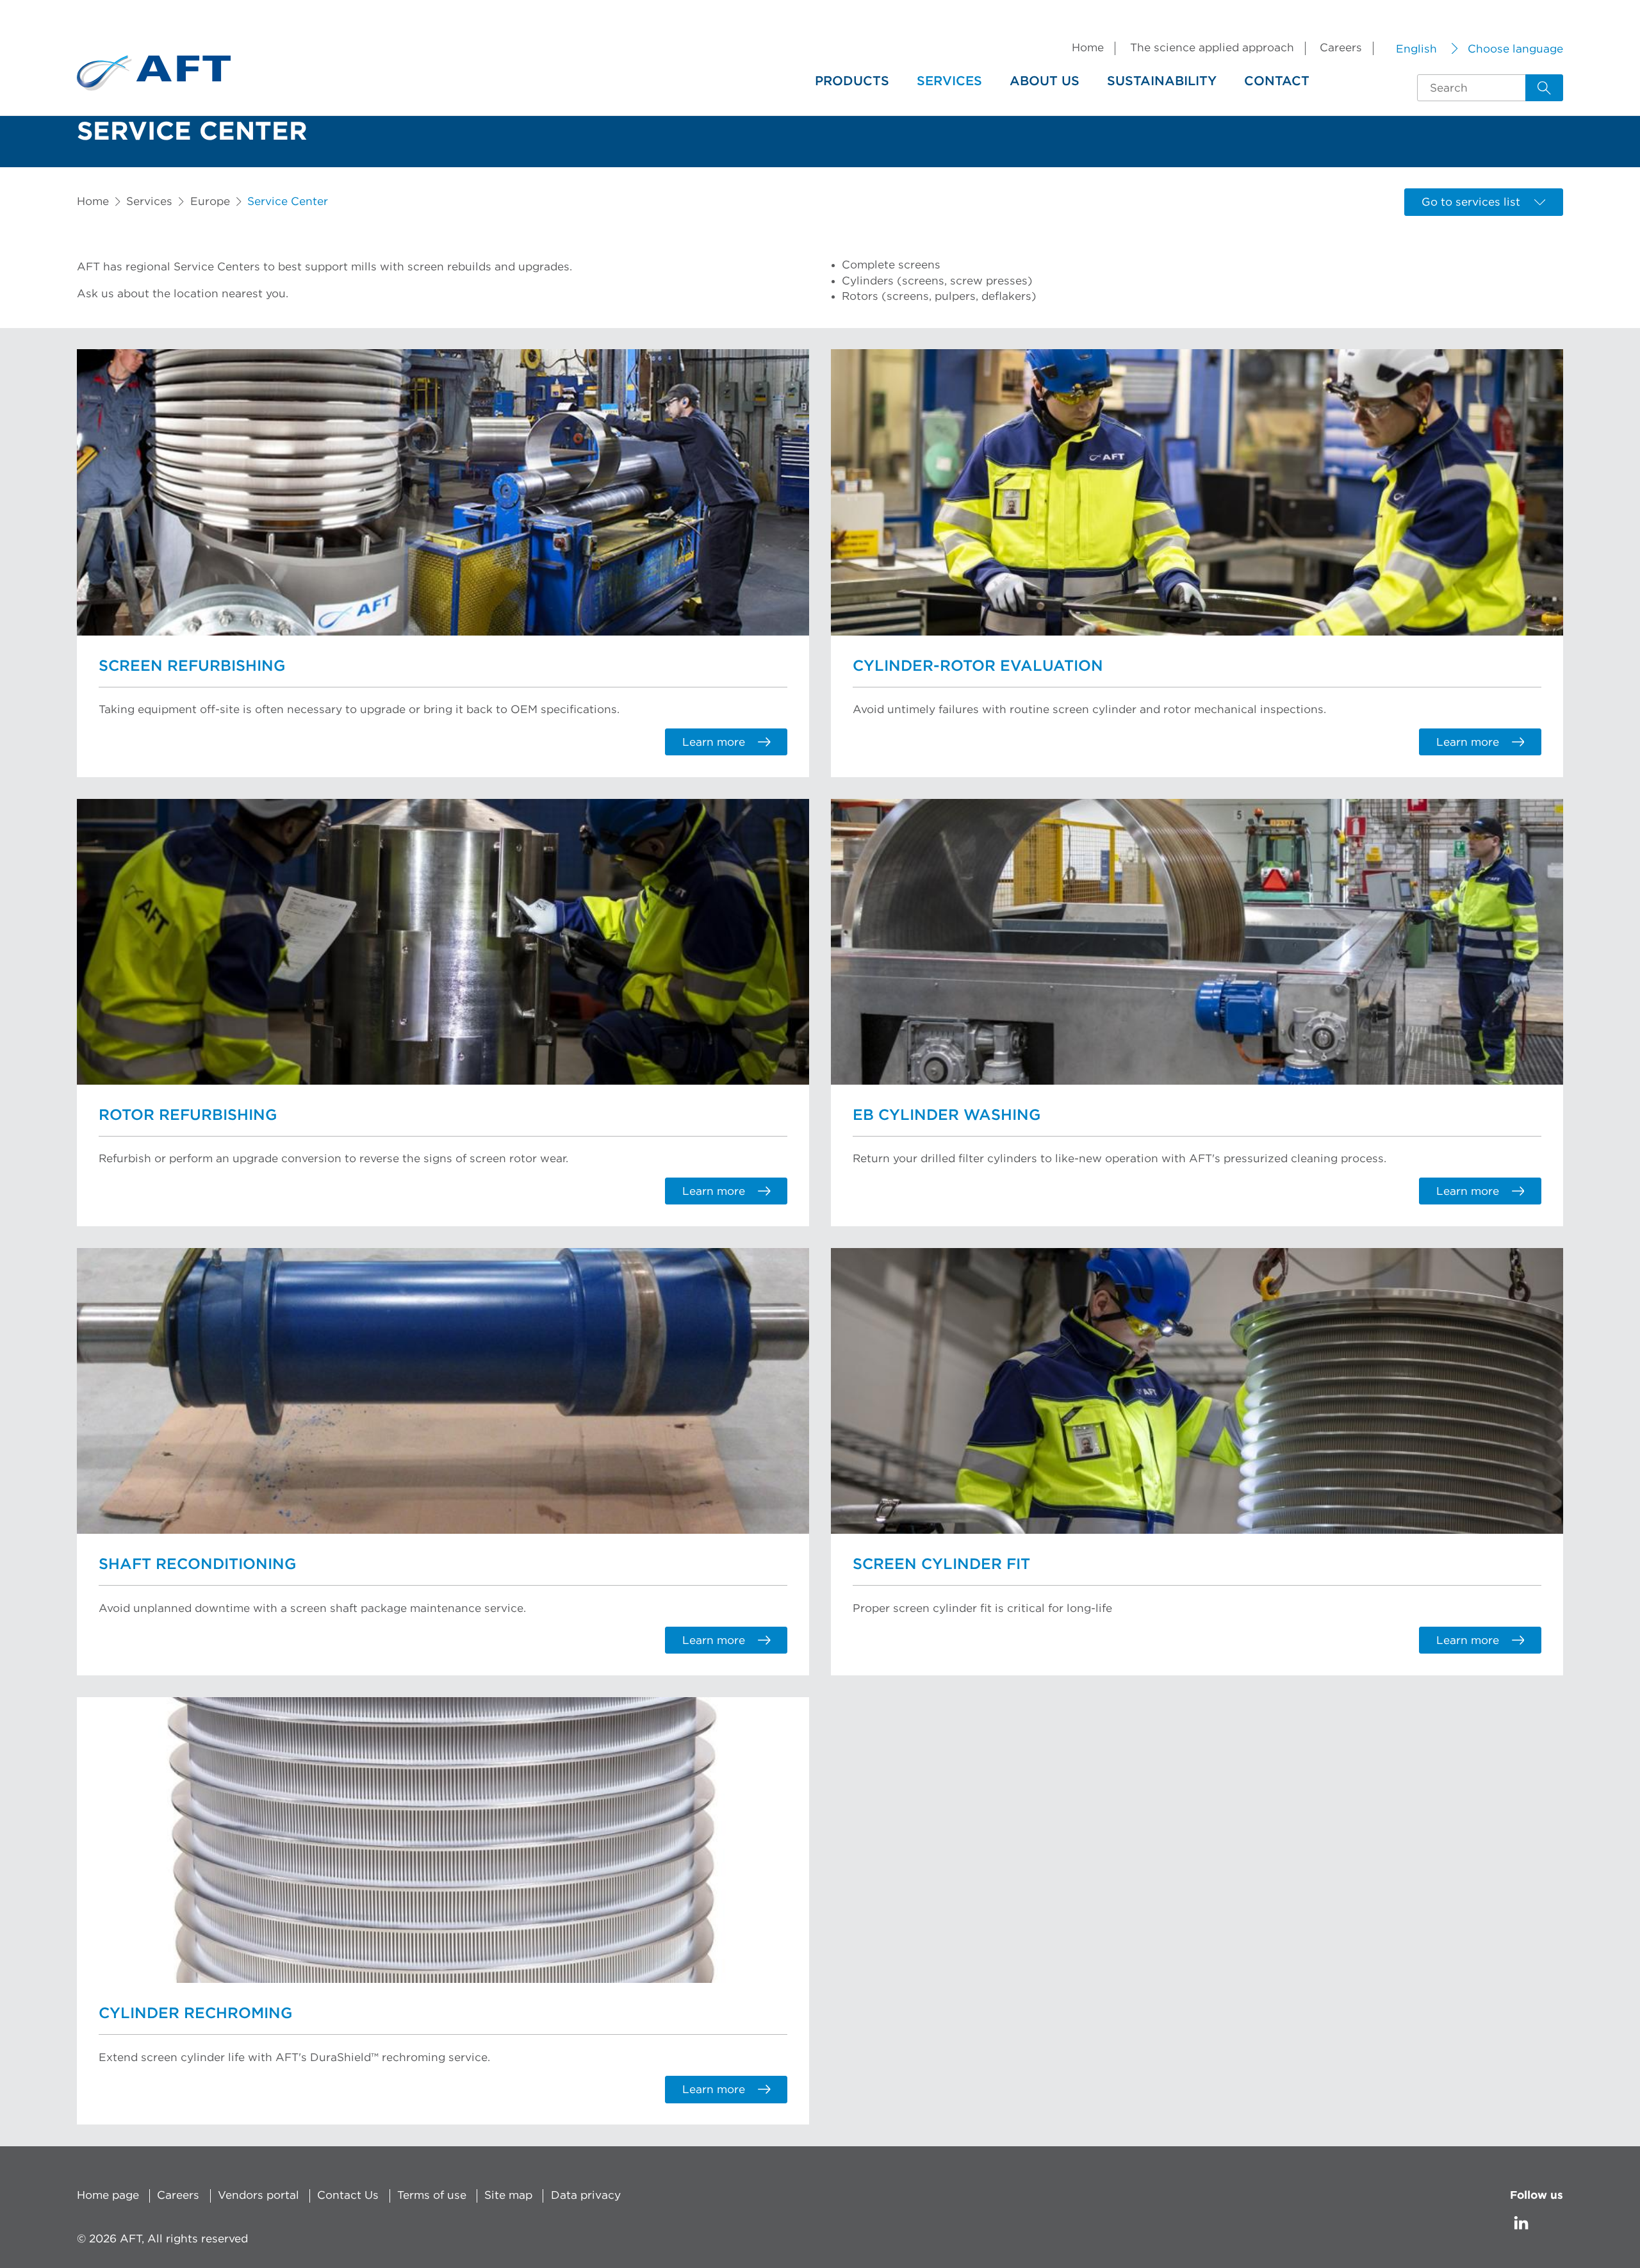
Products (852, 81)
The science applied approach (1212, 48)
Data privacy (586, 2195)
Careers (1341, 48)
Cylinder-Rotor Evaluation (978, 666)
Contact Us (348, 2195)
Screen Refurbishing (192, 666)
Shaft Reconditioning (197, 1565)
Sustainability (1162, 81)
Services (949, 81)
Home (1088, 48)
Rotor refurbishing (188, 1115)
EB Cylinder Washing (947, 1115)
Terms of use (432, 2195)
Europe (210, 201)
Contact (1277, 81)
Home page (108, 2195)
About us (1045, 81)
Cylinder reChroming (195, 2014)
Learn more (714, 742)
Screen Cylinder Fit (941, 1565)
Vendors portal (258, 2195)
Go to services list (1471, 202)
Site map (508, 2195)
